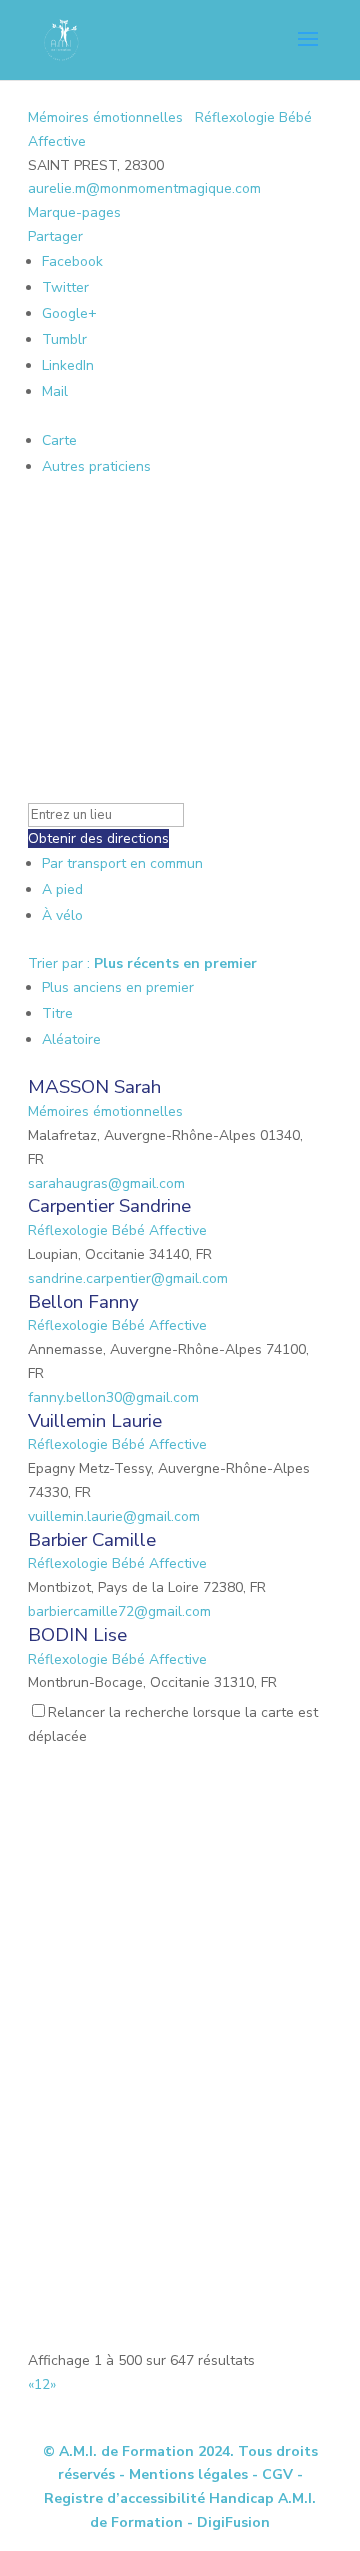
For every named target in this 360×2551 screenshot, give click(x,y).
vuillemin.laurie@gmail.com (114, 1516)
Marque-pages (74, 212)
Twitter (65, 287)
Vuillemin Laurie (95, 1421)
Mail (55, 391)
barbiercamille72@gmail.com (119, 1611)
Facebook (72, 261)
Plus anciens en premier (118, 987)
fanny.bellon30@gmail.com (113, 1397)
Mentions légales (188, 2474)
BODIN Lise (77, 1635)
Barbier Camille (92, 1540)
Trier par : (142, 963)
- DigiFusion (228, 2522)
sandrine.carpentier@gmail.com (128, 1278)
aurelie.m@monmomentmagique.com (144, 188)
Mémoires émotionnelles (105, 117)
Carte (59, 440)
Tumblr (64, 339)
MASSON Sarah (94, 1087)
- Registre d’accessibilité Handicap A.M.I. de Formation (180, 2498)
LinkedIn (68, 365)
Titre (57, 1013)
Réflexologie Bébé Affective (117, 1230)
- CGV (272, 2474)
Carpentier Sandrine (109, 1206)
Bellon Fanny (83, 1302)
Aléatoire (71, 1039)
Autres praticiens (96, 466)
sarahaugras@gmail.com (106, 1183)
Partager (55, 236)
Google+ (69, 313)
